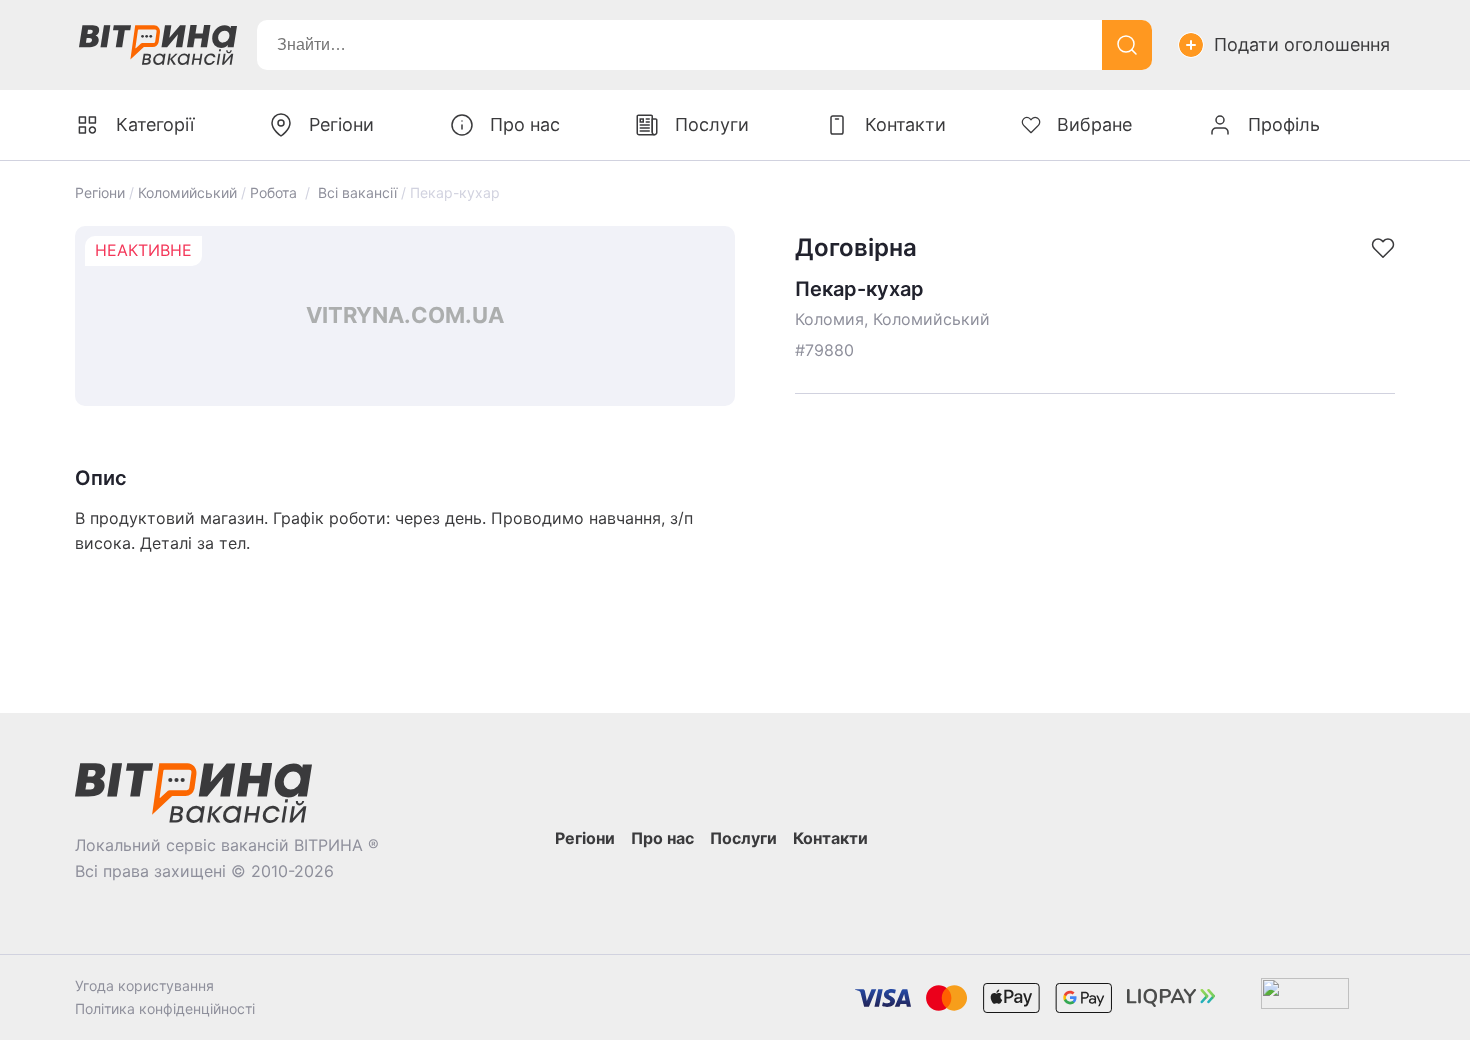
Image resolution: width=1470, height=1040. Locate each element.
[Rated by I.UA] (1305, 997)
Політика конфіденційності (165, 1008)
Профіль (1284, 124)
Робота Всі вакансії (323, 192)
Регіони (100, 192)
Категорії (155, 124)
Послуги (712, 124)
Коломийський (187, 192)
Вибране (1094, 124)
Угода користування (144, 985)
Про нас (525, 124)
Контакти (905, 124)
